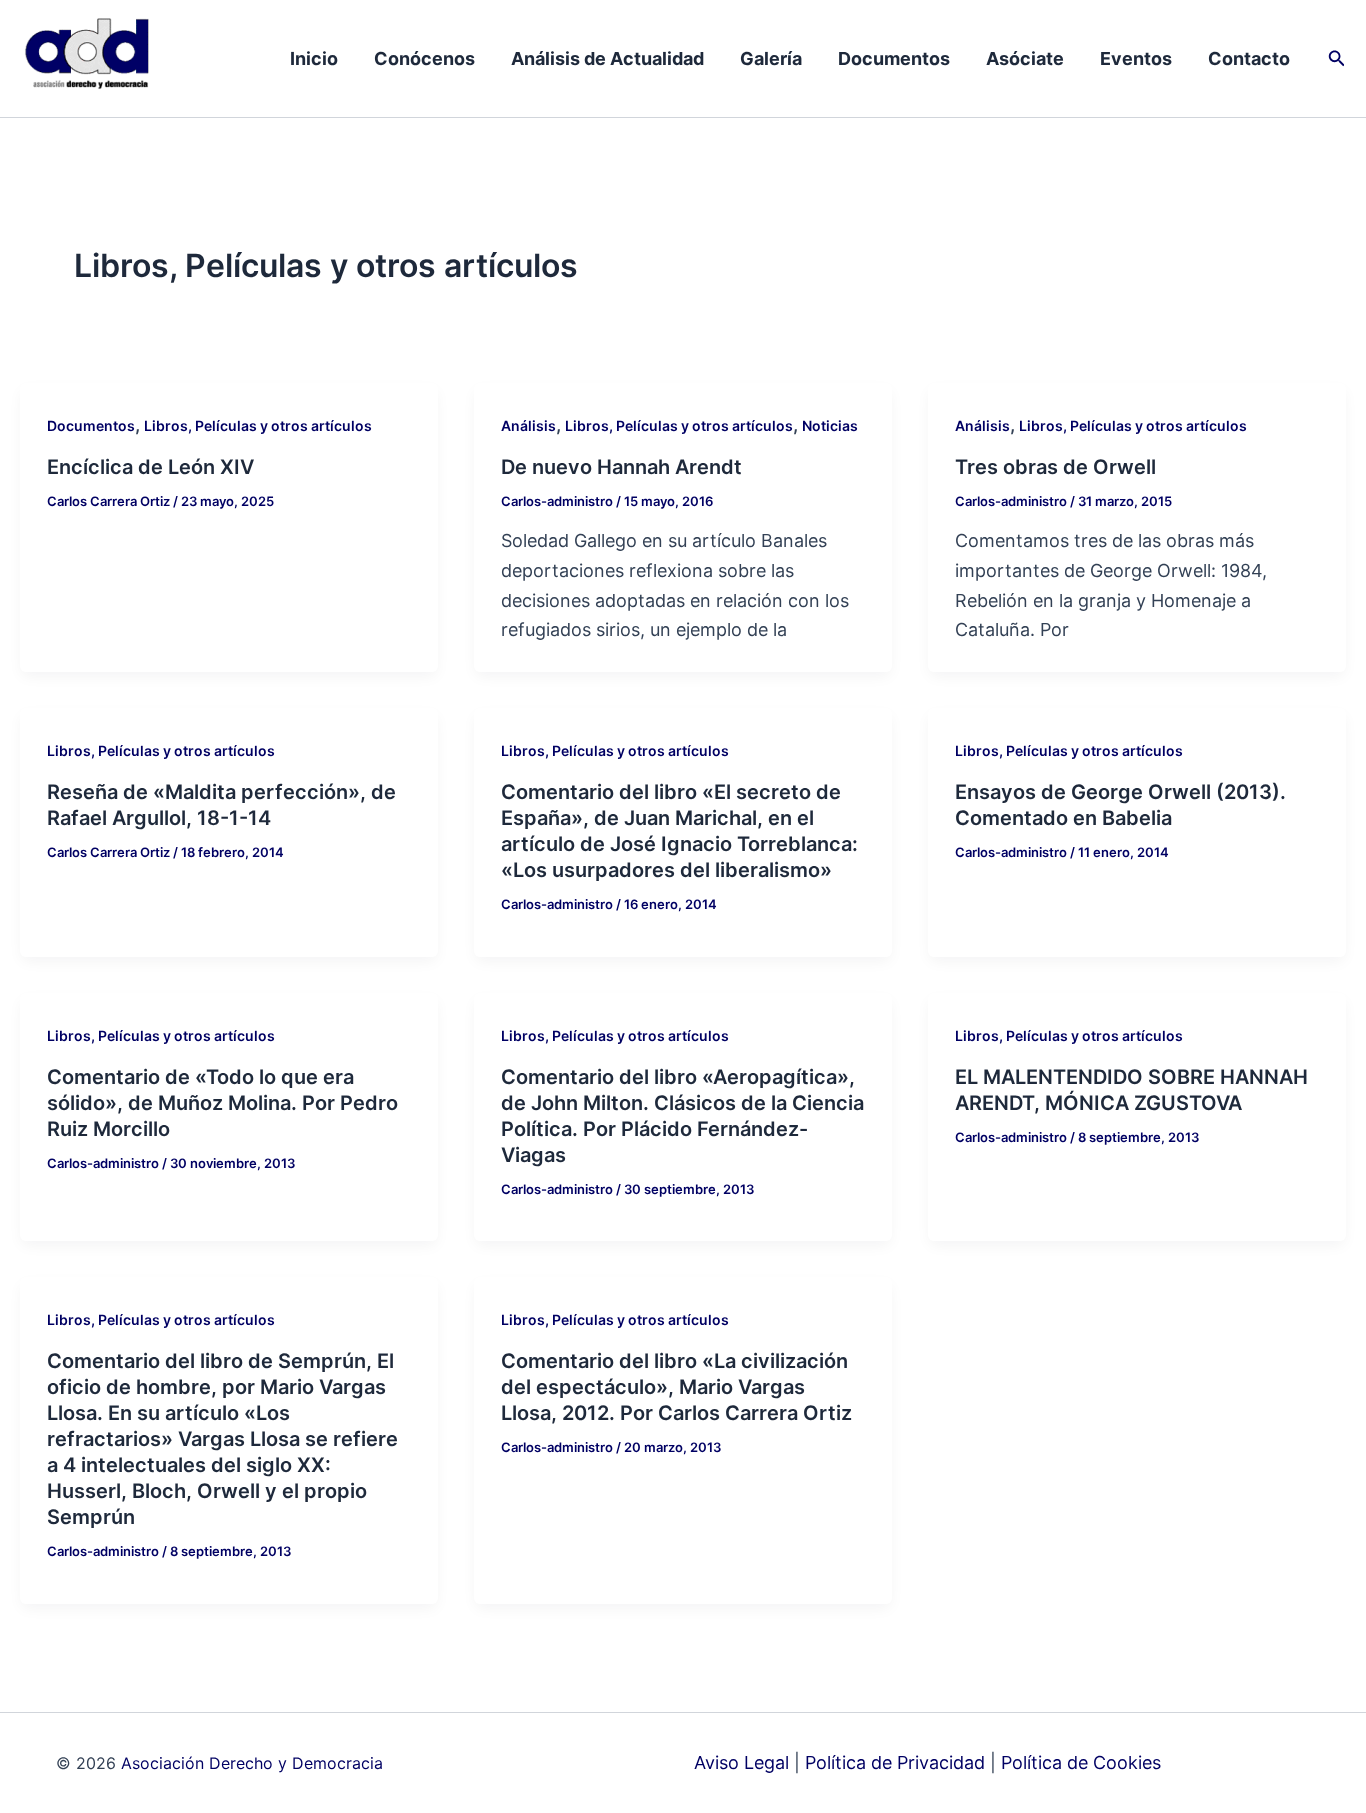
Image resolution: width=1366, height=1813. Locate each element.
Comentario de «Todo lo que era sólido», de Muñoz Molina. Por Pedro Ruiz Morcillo (222, 1103)
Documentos (894, 58)
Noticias (830, 425)
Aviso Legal (741, 1762)
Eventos (1136, 58)
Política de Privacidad (895, 1762)
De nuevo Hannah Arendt (621, 467)
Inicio (314, 58)
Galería (771, 58)
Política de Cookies (1081, 1762)
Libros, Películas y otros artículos (258, 425)
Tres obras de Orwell (1055, 467)
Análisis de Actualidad (607, 58)
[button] (1337, 58)
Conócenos (424, 58)
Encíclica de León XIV (150, 467)
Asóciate (1025, 58)
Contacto (1249, 58)
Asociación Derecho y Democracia (252, 1763)
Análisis (528, 425)
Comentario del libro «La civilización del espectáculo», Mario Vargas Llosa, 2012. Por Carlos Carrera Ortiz (676, 1387)
